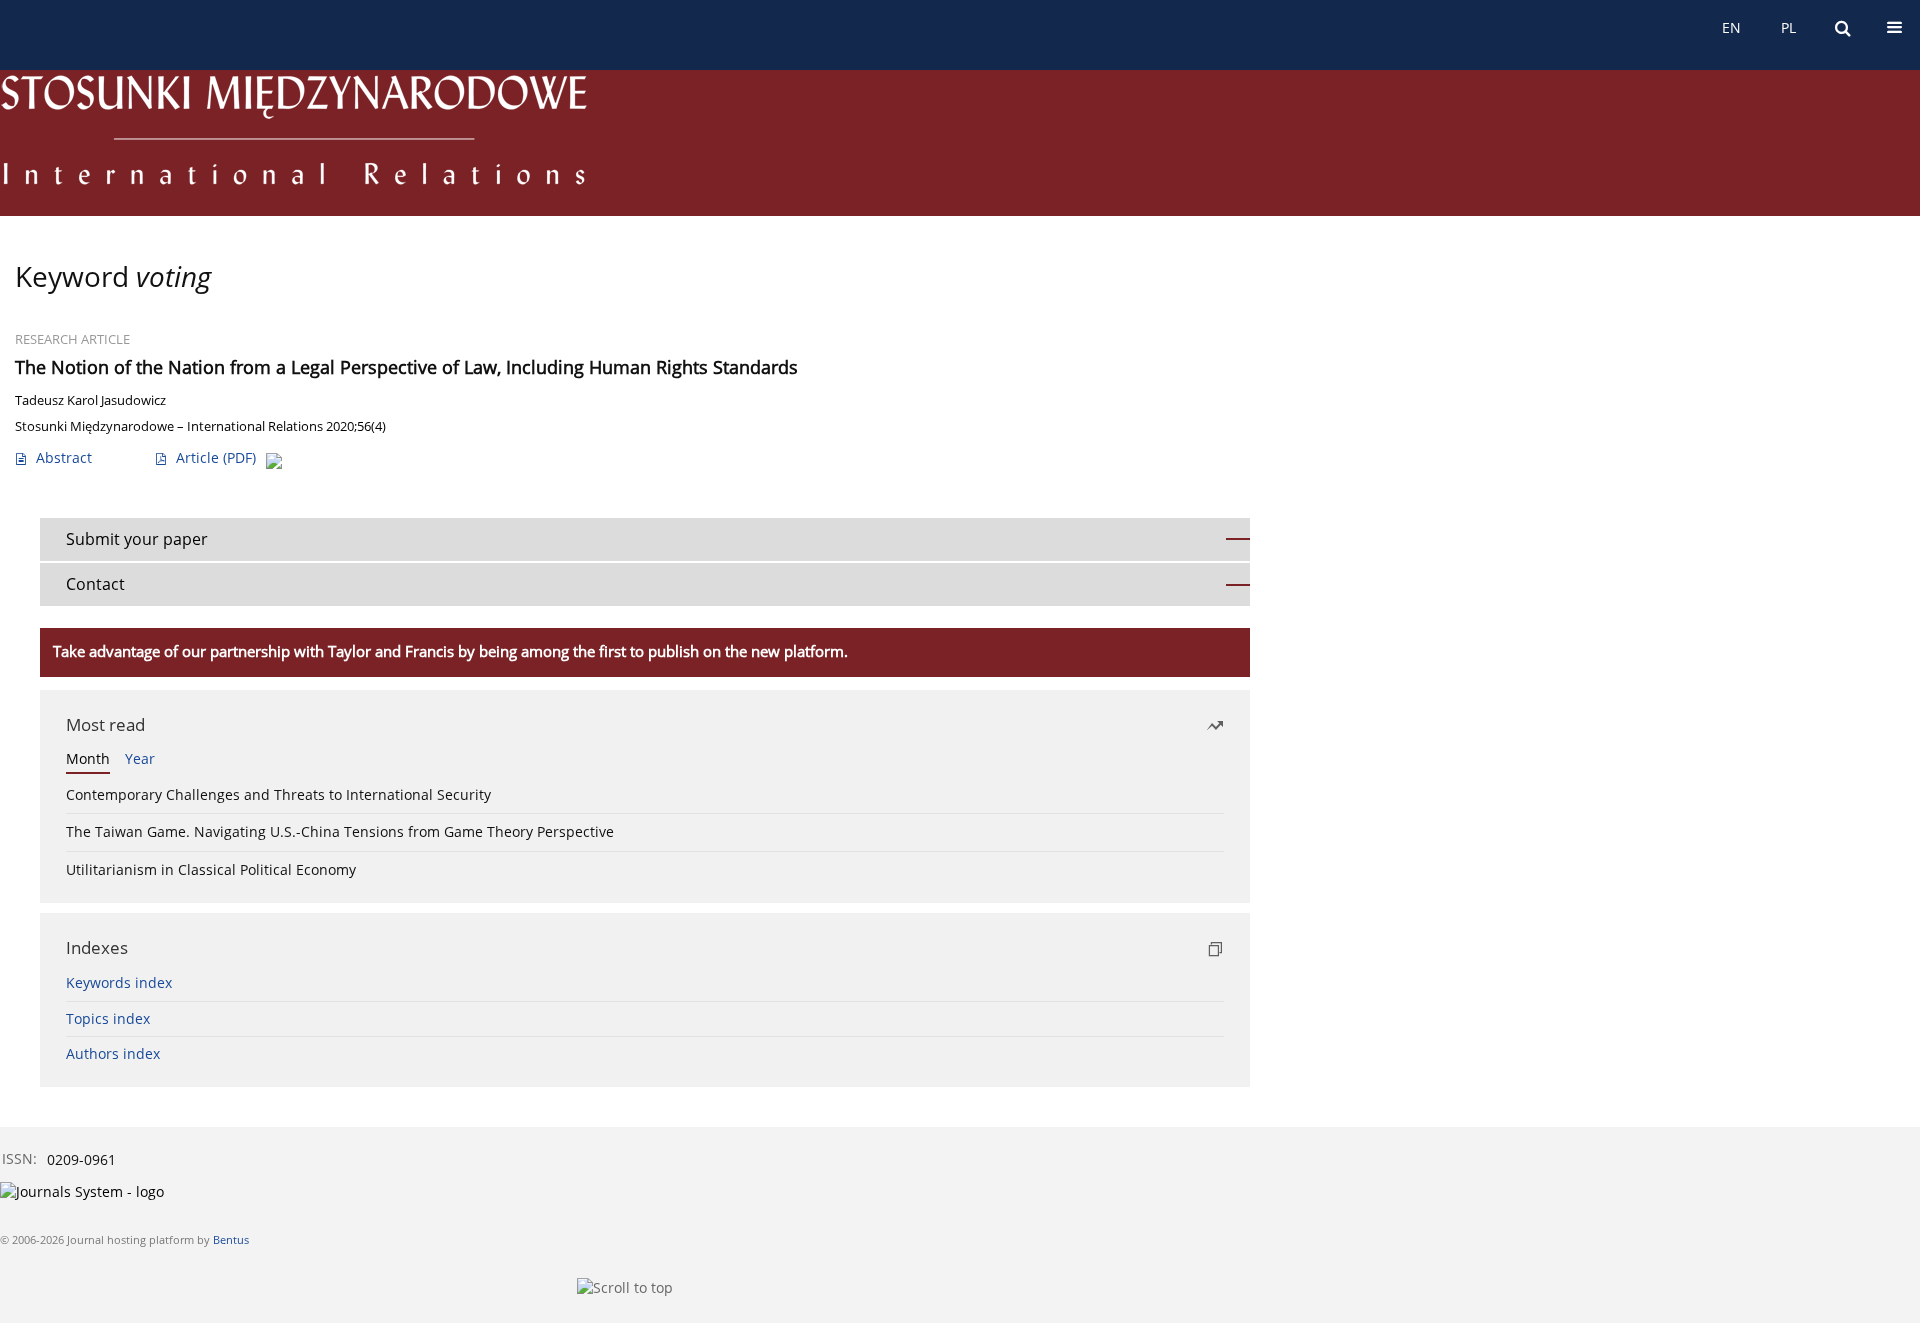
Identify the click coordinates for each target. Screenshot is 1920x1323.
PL (1788, 27)
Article (216, 457)
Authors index (113, 1053)
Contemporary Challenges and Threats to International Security (278, 794)
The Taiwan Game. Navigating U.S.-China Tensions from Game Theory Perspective (340, 831)
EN (1731, 27)
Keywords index (119, 982)
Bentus (231, 1239)
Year (140, 758)
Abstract (64, 457)
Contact (95, 584)
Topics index (108, 1018)
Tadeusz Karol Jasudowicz (90, 400)
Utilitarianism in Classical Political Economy (211, 869)
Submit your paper (137, 539)
